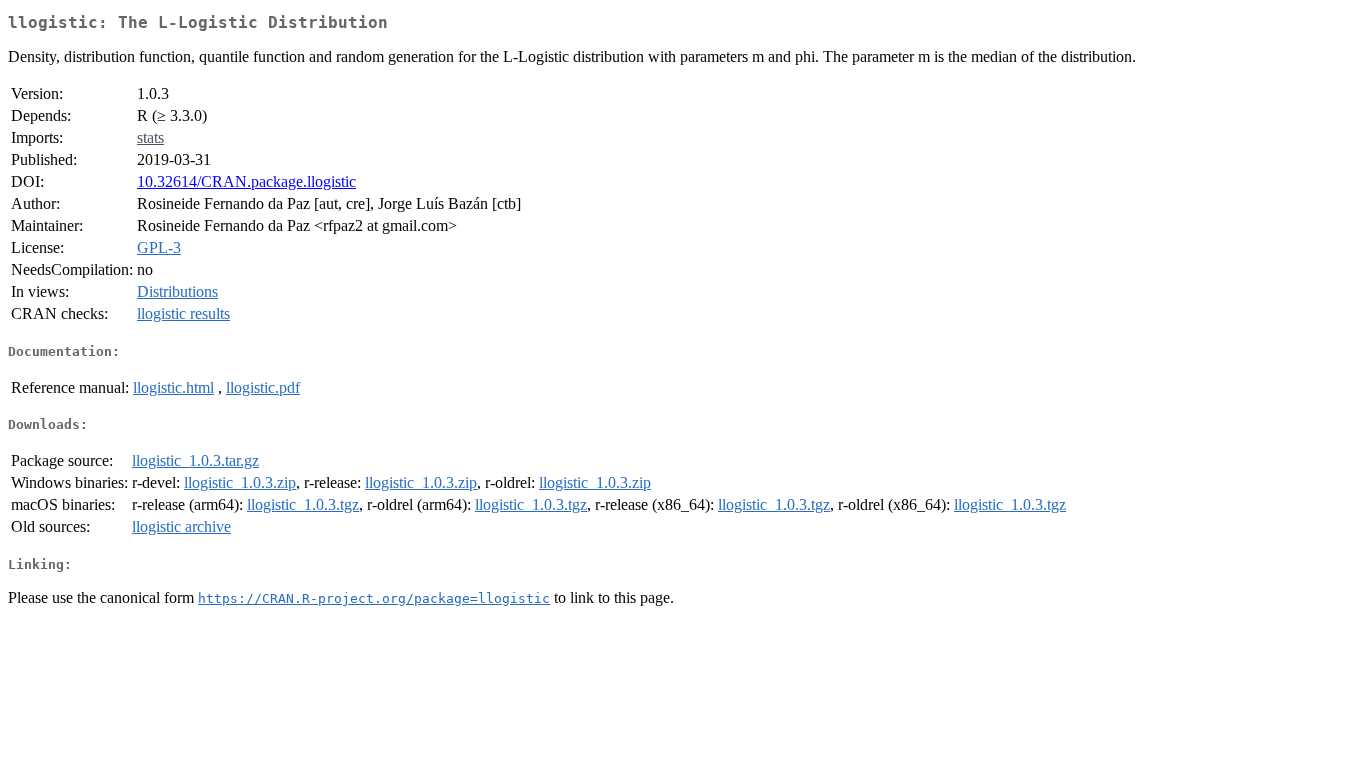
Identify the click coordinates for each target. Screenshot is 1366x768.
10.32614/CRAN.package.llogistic (246, 181)
